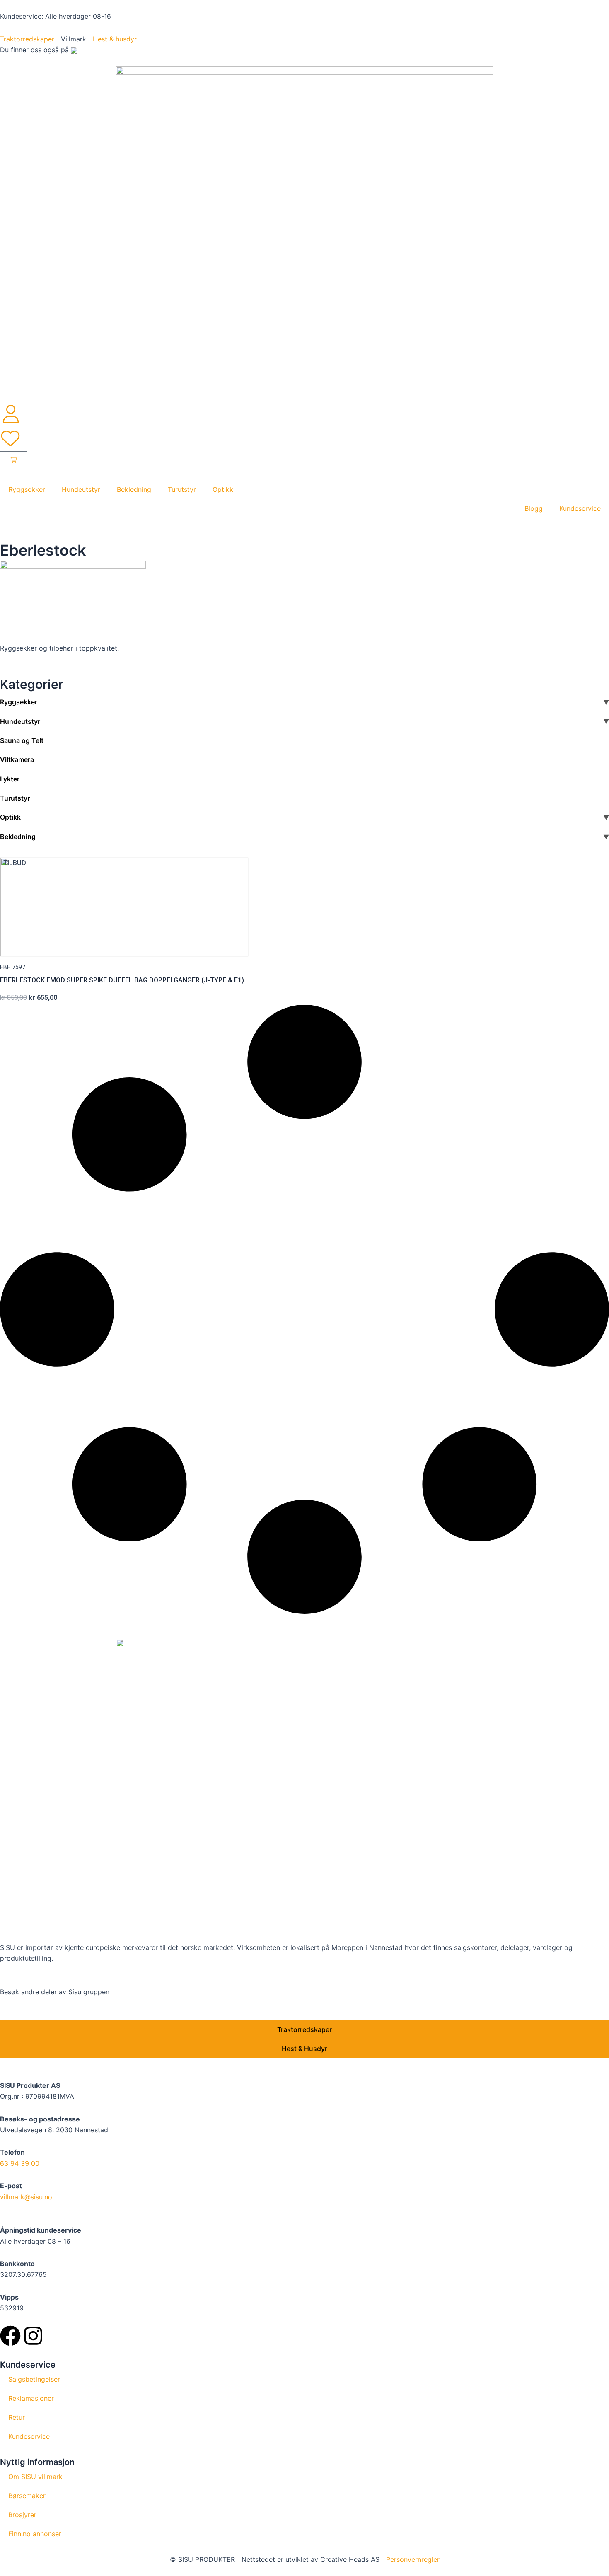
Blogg (534, 508)
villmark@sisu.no (26, 2197)
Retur (17, 2417)
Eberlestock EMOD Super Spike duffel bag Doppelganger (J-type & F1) (122, 980)
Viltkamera (17, 759)
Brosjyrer (22, 2515)
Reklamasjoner (31, 2398)
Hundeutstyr (81, 489)
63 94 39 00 (20, 2163)
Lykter (10, 779)
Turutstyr (182, 489)
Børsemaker (27, 2496)
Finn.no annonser (35, 2534)
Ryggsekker (27, 489)
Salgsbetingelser (34, 2379)
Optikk (223, 489)
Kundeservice (580, 508)
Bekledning (134, 489)
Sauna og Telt (22, 740)
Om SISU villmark (35, 2477)
